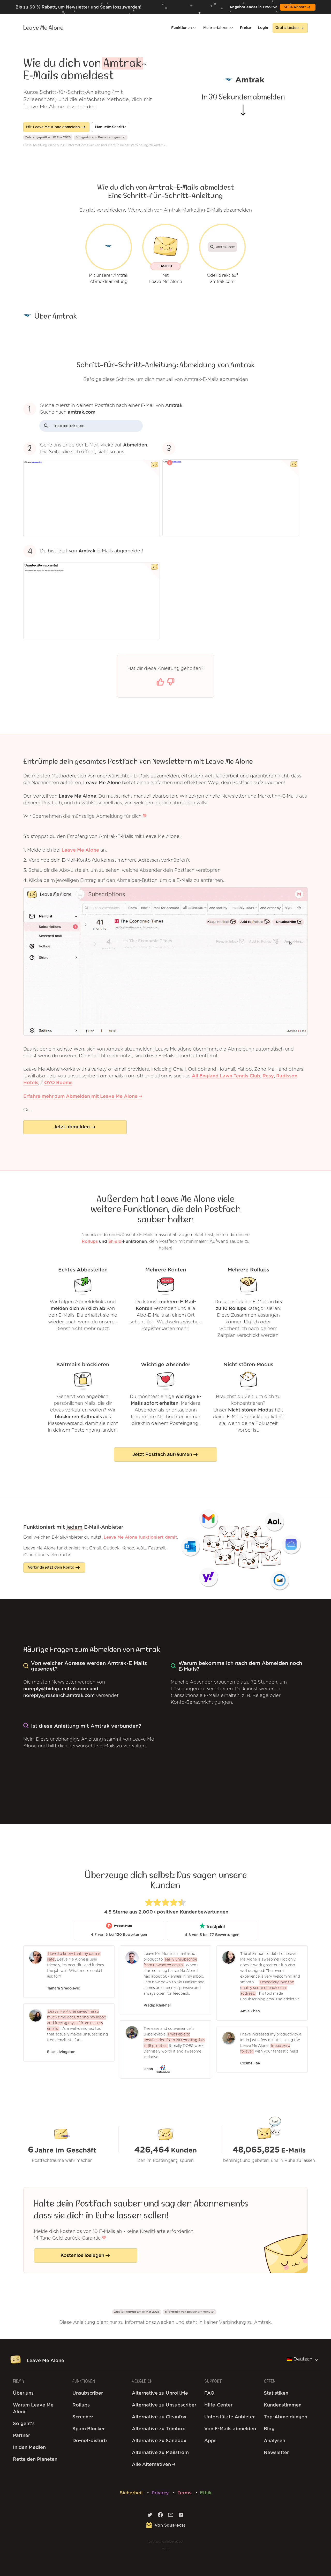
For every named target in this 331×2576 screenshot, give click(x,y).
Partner (21, 2436)
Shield (115, 1241)
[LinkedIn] (181, 2516)
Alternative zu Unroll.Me (160, 2393)
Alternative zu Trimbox (158, 2429)
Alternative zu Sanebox (159, 2441)
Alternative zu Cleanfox (159, 2417)
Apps (210, 2441)
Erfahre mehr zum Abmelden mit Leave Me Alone (81, 1097)
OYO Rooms (58, 1083)
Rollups (90, 1241)
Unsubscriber (88, 2393)
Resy (268, 1076)
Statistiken (276, 2393)
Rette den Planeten (35, 2459)
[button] (184, 28)
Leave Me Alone (43, 28)
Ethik (206, 2493)
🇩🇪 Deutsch (299, 2359)
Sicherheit (132, 2493)
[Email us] (171, 2516)
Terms (185, 2493)
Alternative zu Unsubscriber (164, 2405)
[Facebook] (160, 2516)
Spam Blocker (89, 2429)
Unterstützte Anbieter (230, 2417)
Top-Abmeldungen (285, 2417)
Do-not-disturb (90, 2441)
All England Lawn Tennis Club (226, 1076)
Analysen (274, 2441)
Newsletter (276, 2453)
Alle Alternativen (152, 2465)
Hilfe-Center (218, 2405)
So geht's (24, 2424)
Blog (269, 2429)
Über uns (23, 2393)
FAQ (209, 2393)
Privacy (161, 2493)
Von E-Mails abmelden (230, 2429)
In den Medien (29, 2448)
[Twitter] (150, 2516)
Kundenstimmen (283, 2405)
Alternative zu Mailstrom (160, 2453)
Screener (83, 2417)
